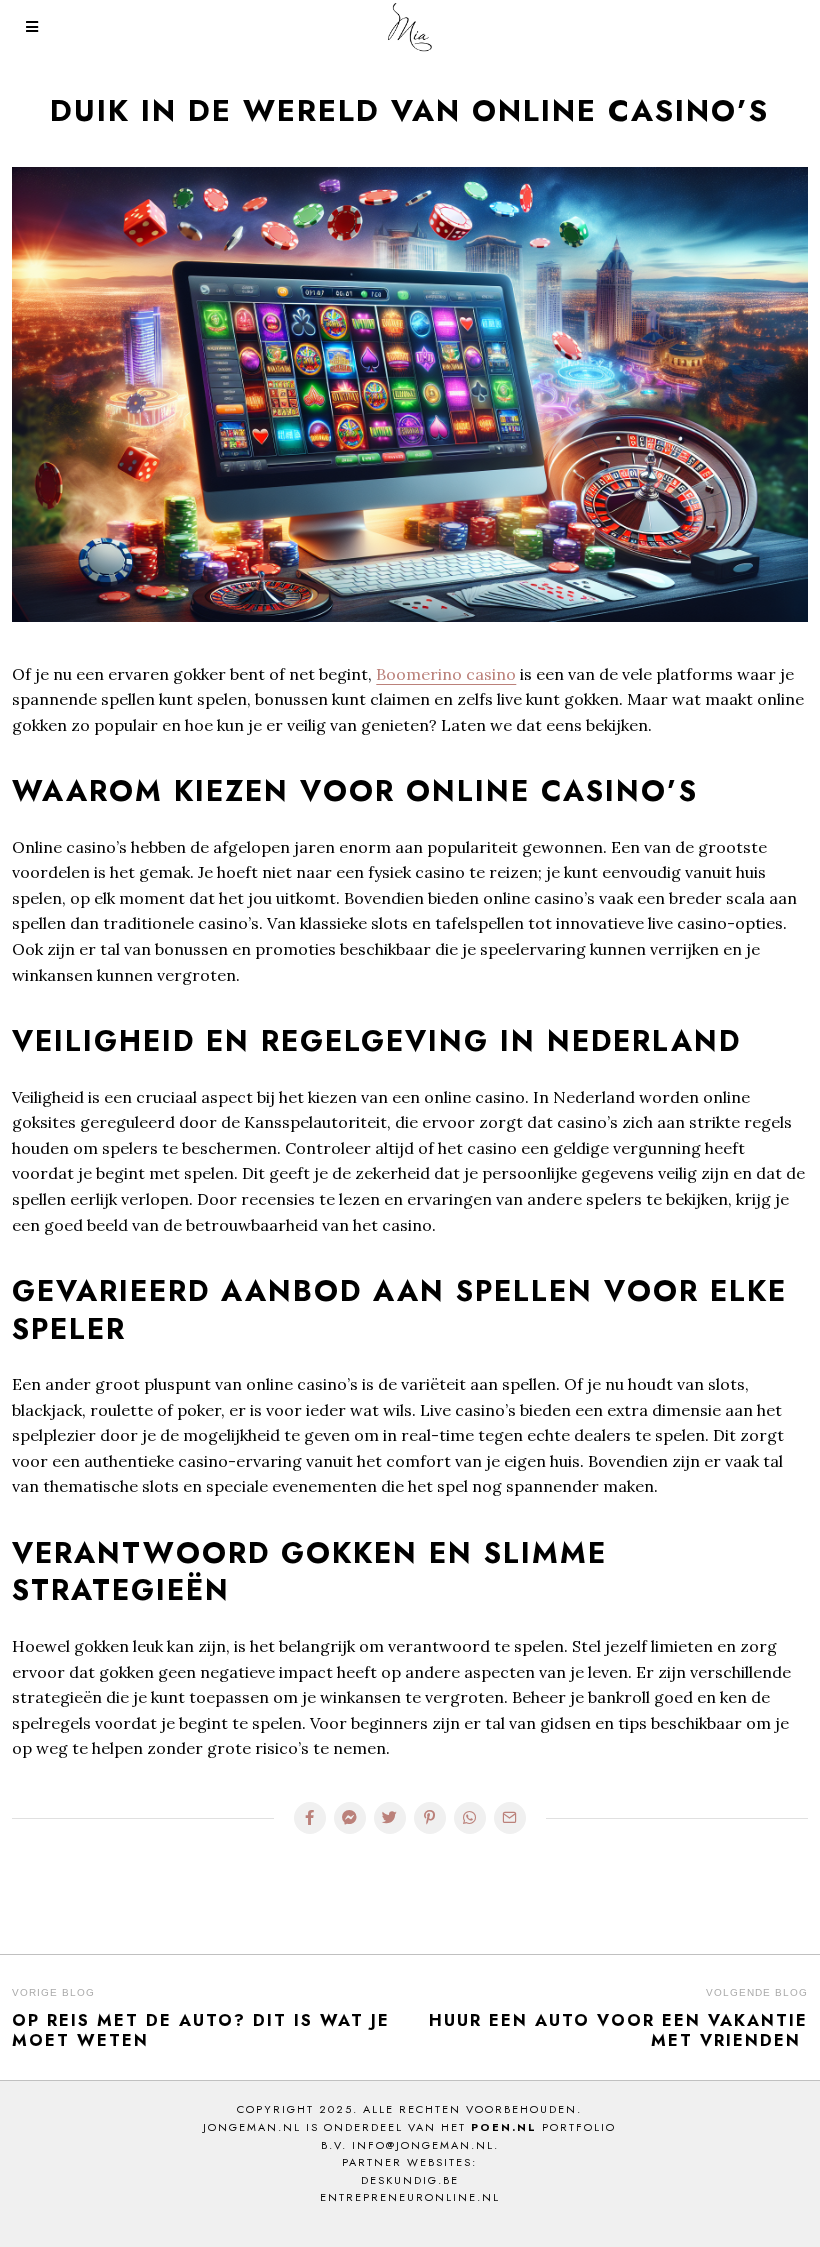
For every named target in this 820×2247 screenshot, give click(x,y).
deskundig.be (410, 2180)
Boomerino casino (446, 674)
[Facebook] (310, 1818)
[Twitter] (390, 1818)
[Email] (510, 1818)
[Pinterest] (430, 1818)
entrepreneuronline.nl (410, 2197)
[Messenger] (350, 1818)
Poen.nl (504, 2127)
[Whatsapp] (470, 1818)
